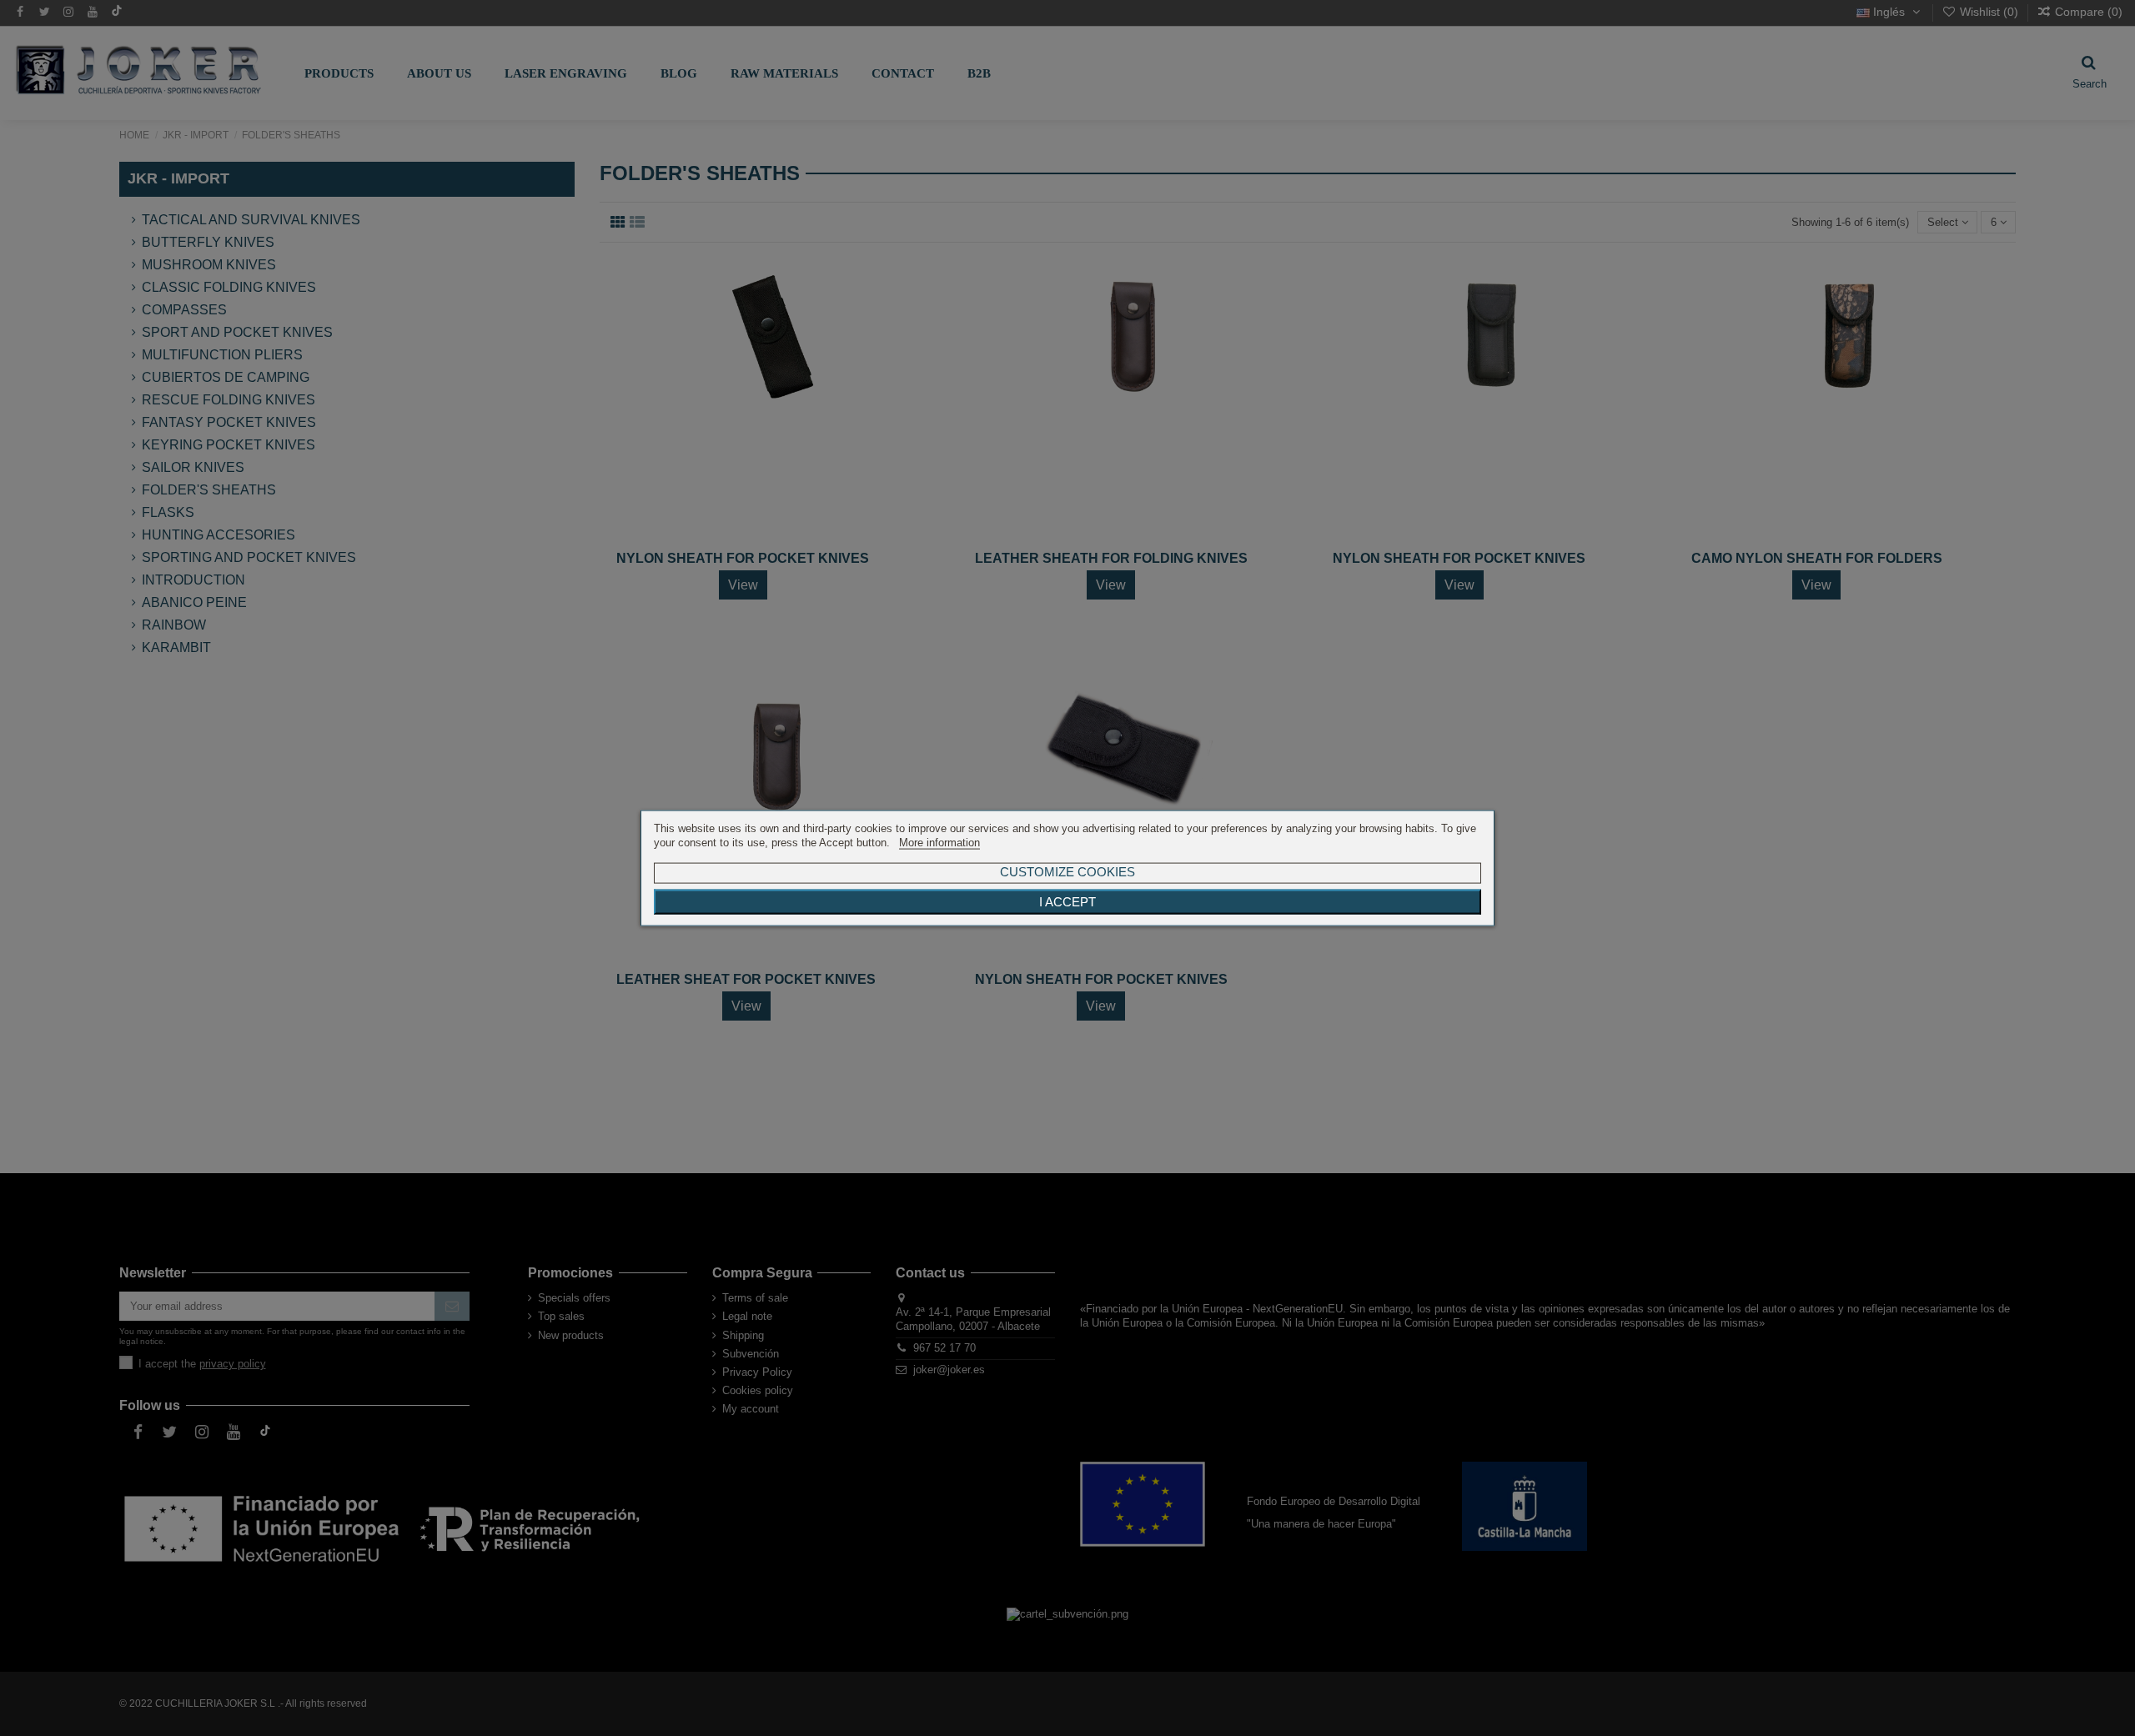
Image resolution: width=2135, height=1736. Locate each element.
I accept (1067, 901)
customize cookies (1067, 871)
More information (939, 843)
